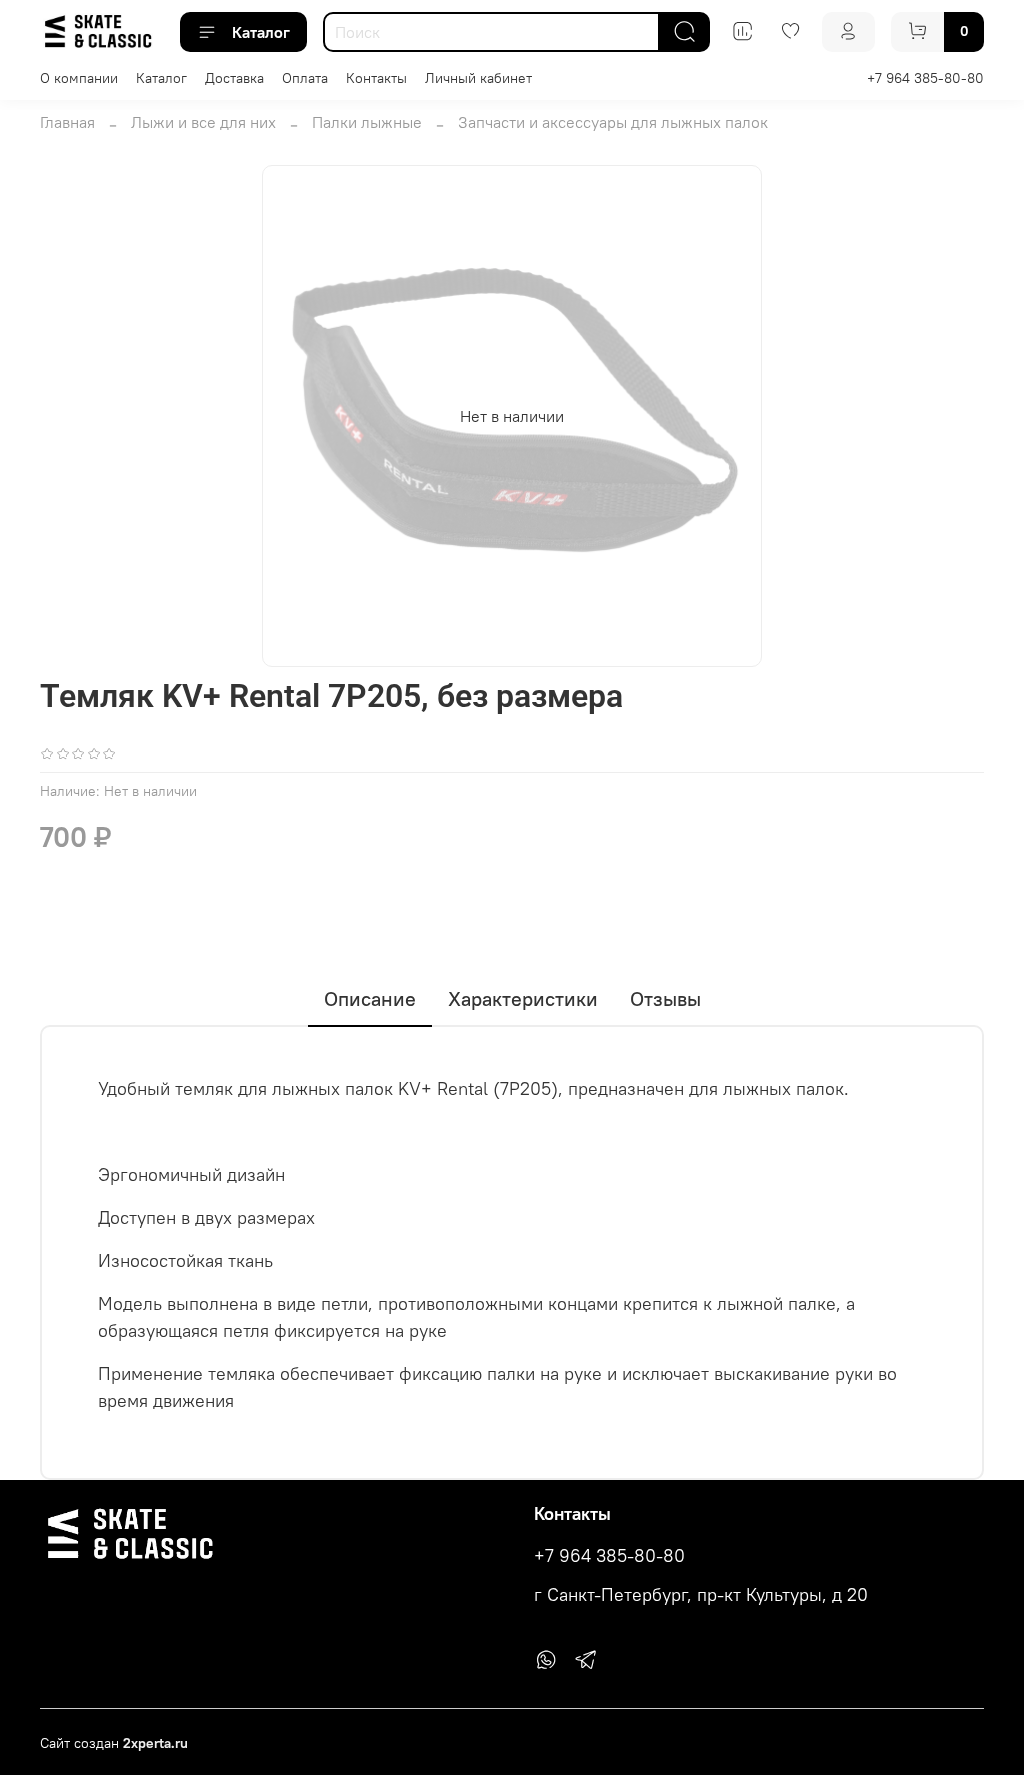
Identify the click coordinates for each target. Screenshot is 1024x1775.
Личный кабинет (478, 78)
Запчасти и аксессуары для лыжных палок (613, 122)
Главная (67, 122)
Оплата (305, 78)
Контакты (376, 78)
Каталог (261, 32)
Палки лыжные (367, 122)
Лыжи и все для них (203, 122)
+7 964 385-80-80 (925, 78)
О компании (79, 78)
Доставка (234, 78)
